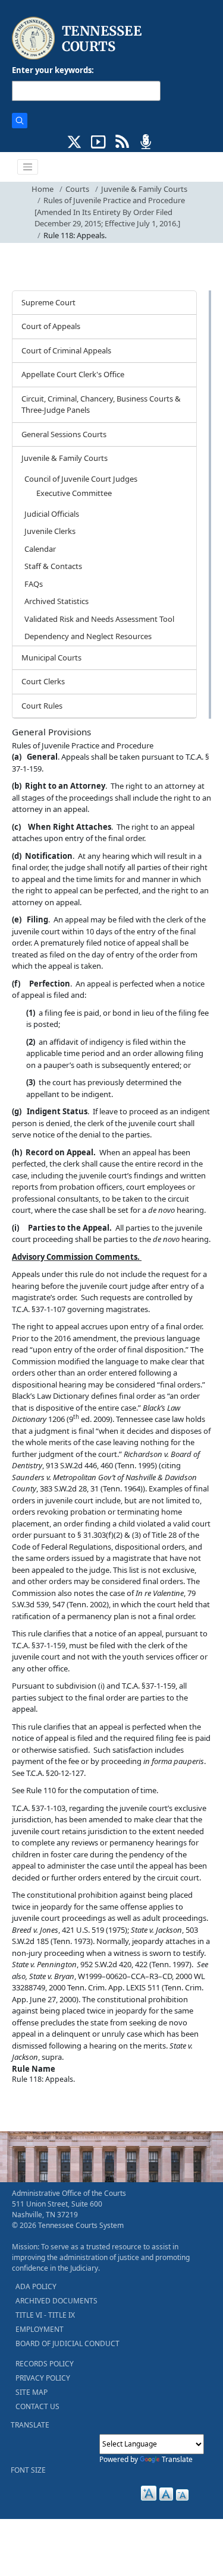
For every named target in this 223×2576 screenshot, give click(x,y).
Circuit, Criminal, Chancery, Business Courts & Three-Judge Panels (101, 404)
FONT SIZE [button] (28, 2470)
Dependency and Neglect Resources (88, 636)
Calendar (40, 549)
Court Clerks (43, 681)
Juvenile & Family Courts (144, 189)
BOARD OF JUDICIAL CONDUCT (67, 2343)
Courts (77, 189)
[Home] (78, 38)
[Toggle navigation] (28, 167)
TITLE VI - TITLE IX (45, 2315)
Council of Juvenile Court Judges (81, 479)
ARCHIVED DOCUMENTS (56, 2301)
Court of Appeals (51, 326)
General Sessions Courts (64, 434)
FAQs (34, 584)
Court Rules (42, 706)
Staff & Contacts (53, 566)
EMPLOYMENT (40, 2329)
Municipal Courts (51, 658)
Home (43, 189)
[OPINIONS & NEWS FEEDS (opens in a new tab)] (122, 141)
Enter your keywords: (53, 70)
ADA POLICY (36, 2286)
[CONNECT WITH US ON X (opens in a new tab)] (75, 141)
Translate (177, 2459)
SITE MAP (32, 2392)
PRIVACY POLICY (43, 2378)
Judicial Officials (52, 514)
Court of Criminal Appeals (66, 350)
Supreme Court (48, 302)
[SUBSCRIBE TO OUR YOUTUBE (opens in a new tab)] (98, 141)
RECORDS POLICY (45, 2364)
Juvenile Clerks (50, 531)
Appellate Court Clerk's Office (73, 374)
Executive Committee (74, 493)
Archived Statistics (56, 601)
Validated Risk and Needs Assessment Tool (99, 619)
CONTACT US (37, 2406)
